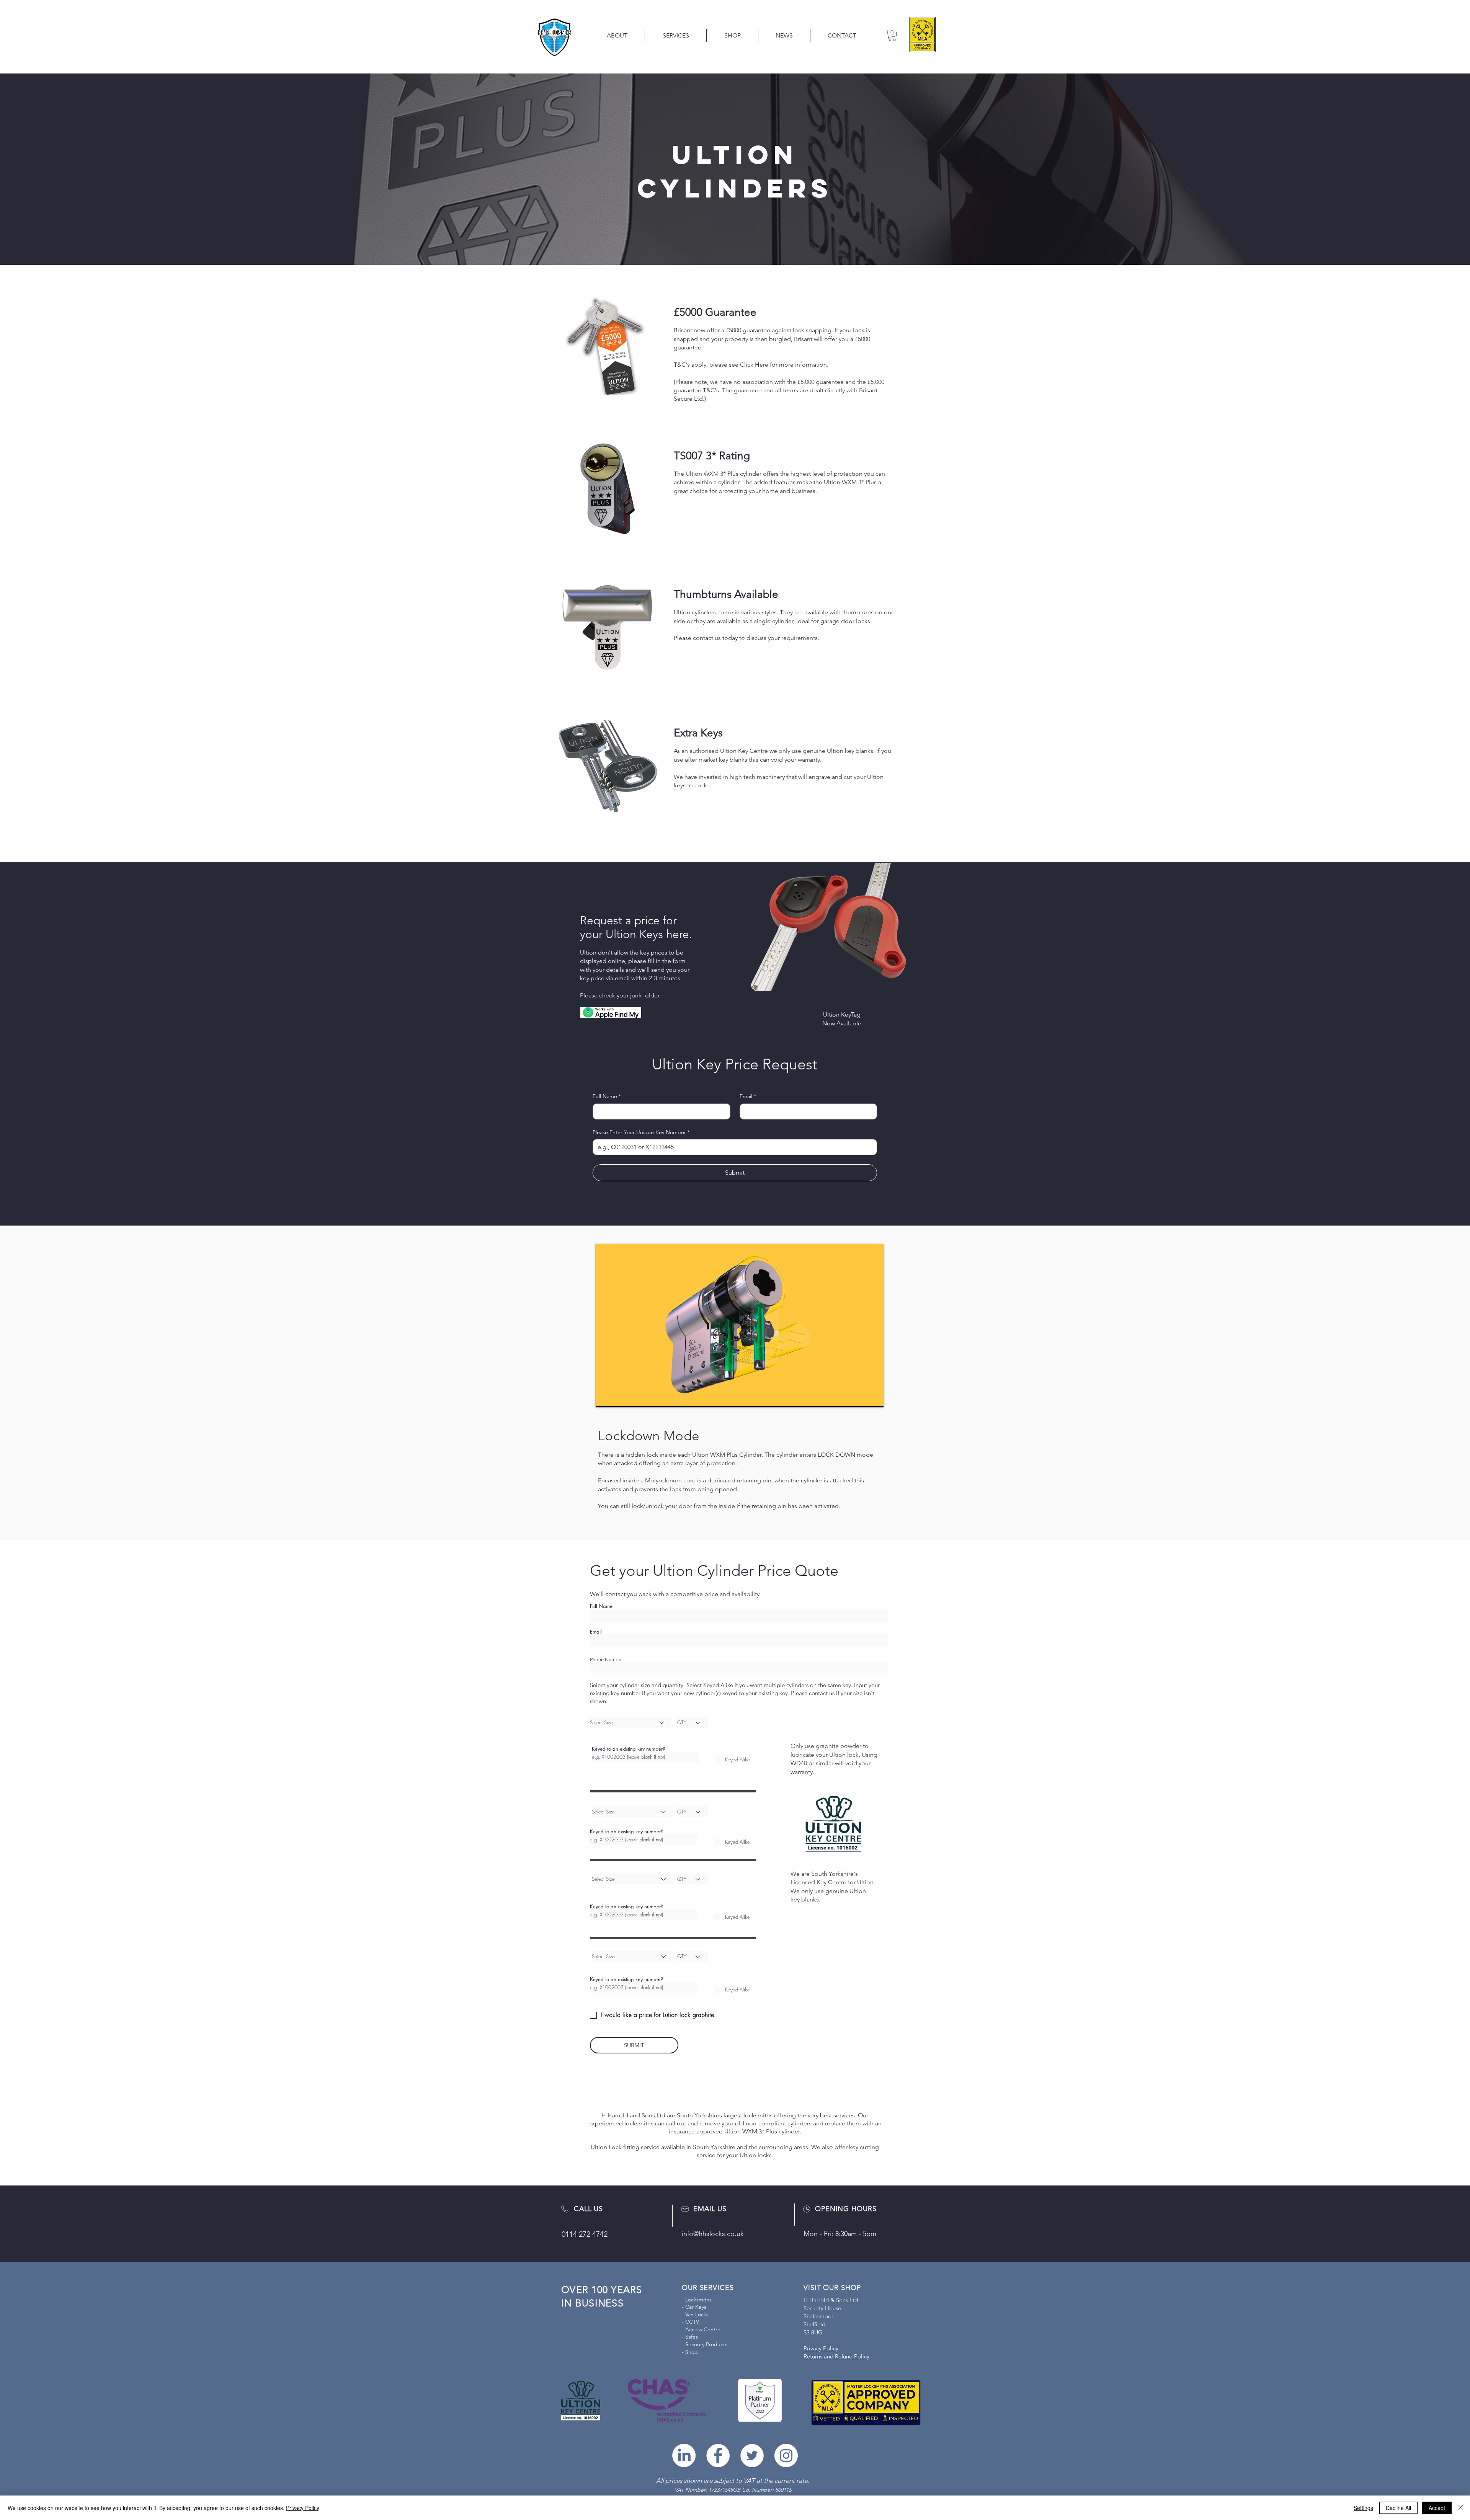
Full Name (607, 1096)
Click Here (754, 365)
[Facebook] (718, 2456)
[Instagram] (786, 2456)
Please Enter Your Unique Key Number (641, 1132)
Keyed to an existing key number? (628, 1749)
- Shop (690, 2352)
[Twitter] (752, 2456)
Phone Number (606, 1659)
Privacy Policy (303, 2508)
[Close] (1461, 2508)
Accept (1437, 2508)
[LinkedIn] (684, 2456)
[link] (892, 35)
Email (748, 1096)
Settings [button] (1363, 2508)
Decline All (1398, 2508)
